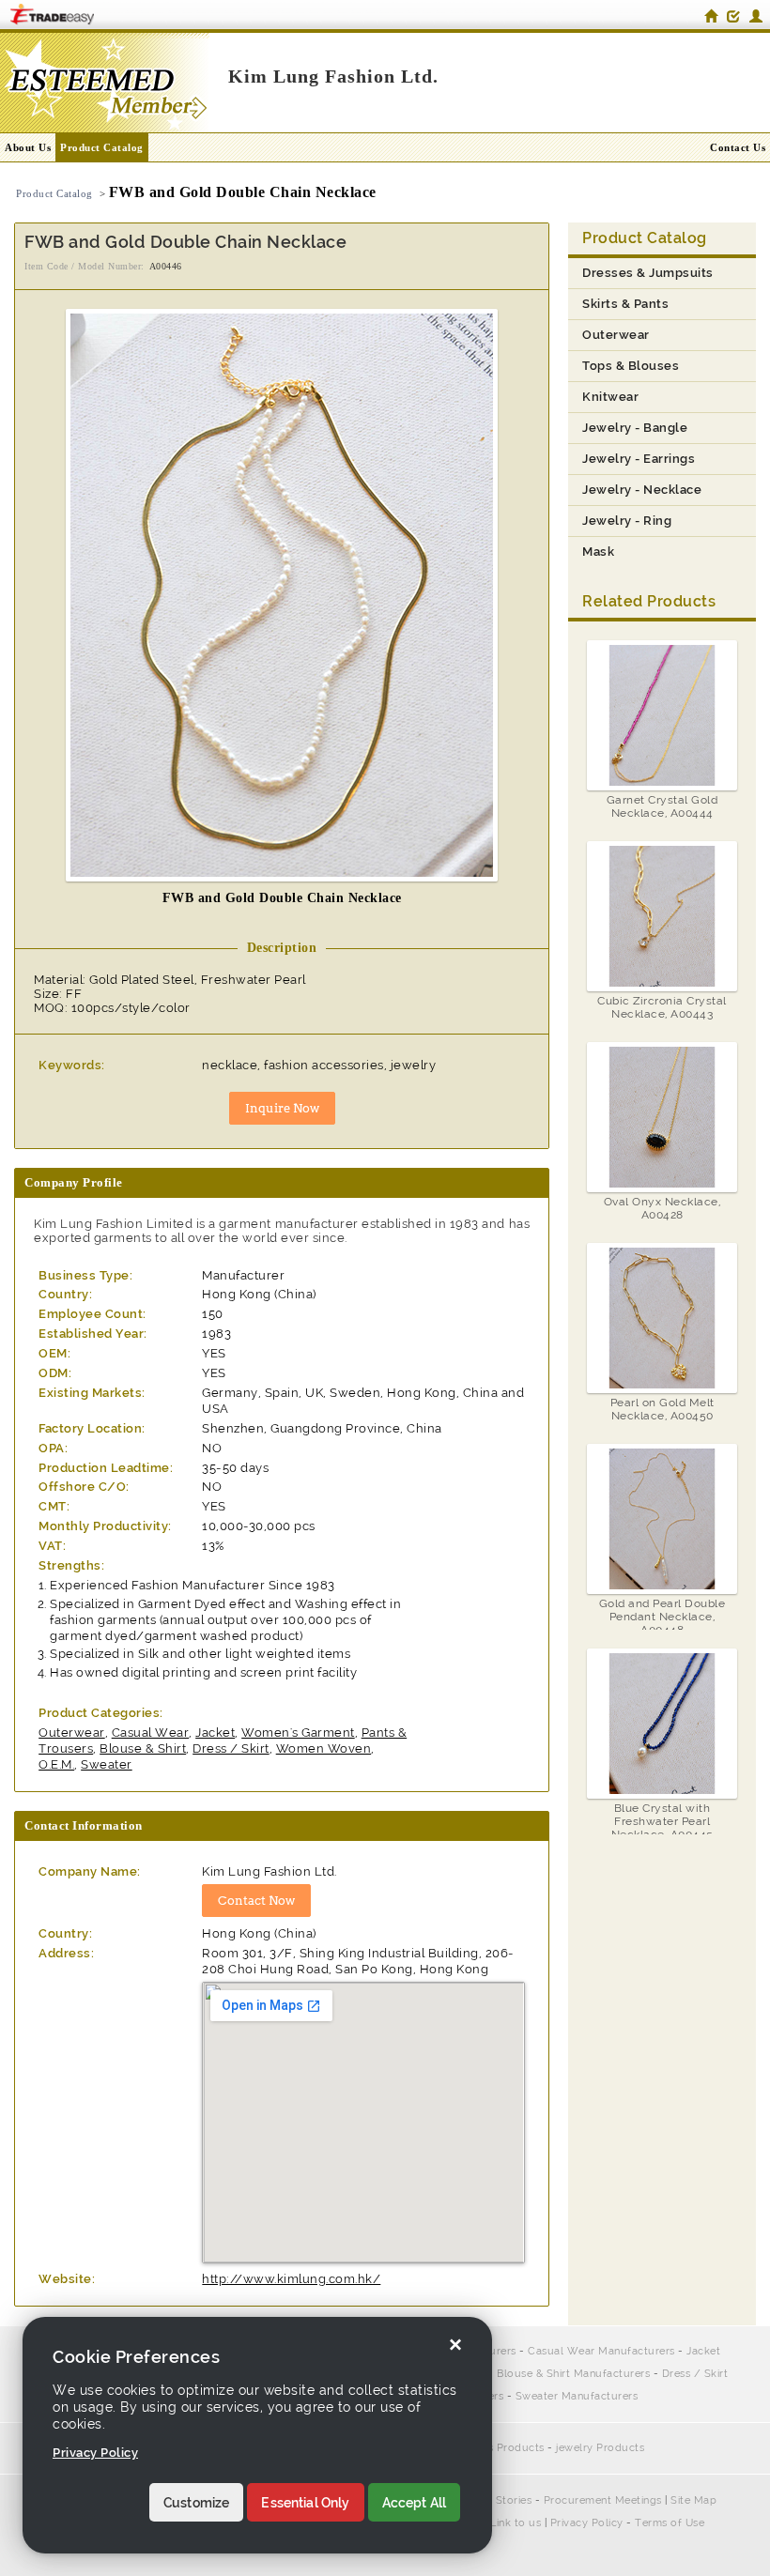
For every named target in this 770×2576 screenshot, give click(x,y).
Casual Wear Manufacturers (601, 2351)
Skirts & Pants (625, 304)
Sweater (107, 1764)
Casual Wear (151, 1733)
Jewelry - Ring (627, 521)
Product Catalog (102, 147)
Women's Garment (298, 1733)
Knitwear (610, 397)
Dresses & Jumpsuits (648, 273)
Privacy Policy (587, 2523)
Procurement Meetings (603, 2500)
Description (282, 948)
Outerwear (72, 1733)
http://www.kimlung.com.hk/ (291, 2279)
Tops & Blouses (631, 366)
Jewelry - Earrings (639, 459)
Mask (598, 552)
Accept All (415, 2503)
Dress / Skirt (231, 1748)
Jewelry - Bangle (635, 428)
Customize (196, 2503)
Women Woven (324, 1748)
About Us (28, 147)
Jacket (215, 1733)
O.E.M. (56, 1764)
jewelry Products (600, 2448)
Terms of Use (670, 2523)
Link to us (516, 2523)
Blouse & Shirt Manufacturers (573, 2374)
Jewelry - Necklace (642, 490)
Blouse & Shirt (143, 1748)
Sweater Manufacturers (577, 2396)
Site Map (693, 2500)
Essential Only (305, 2503)
